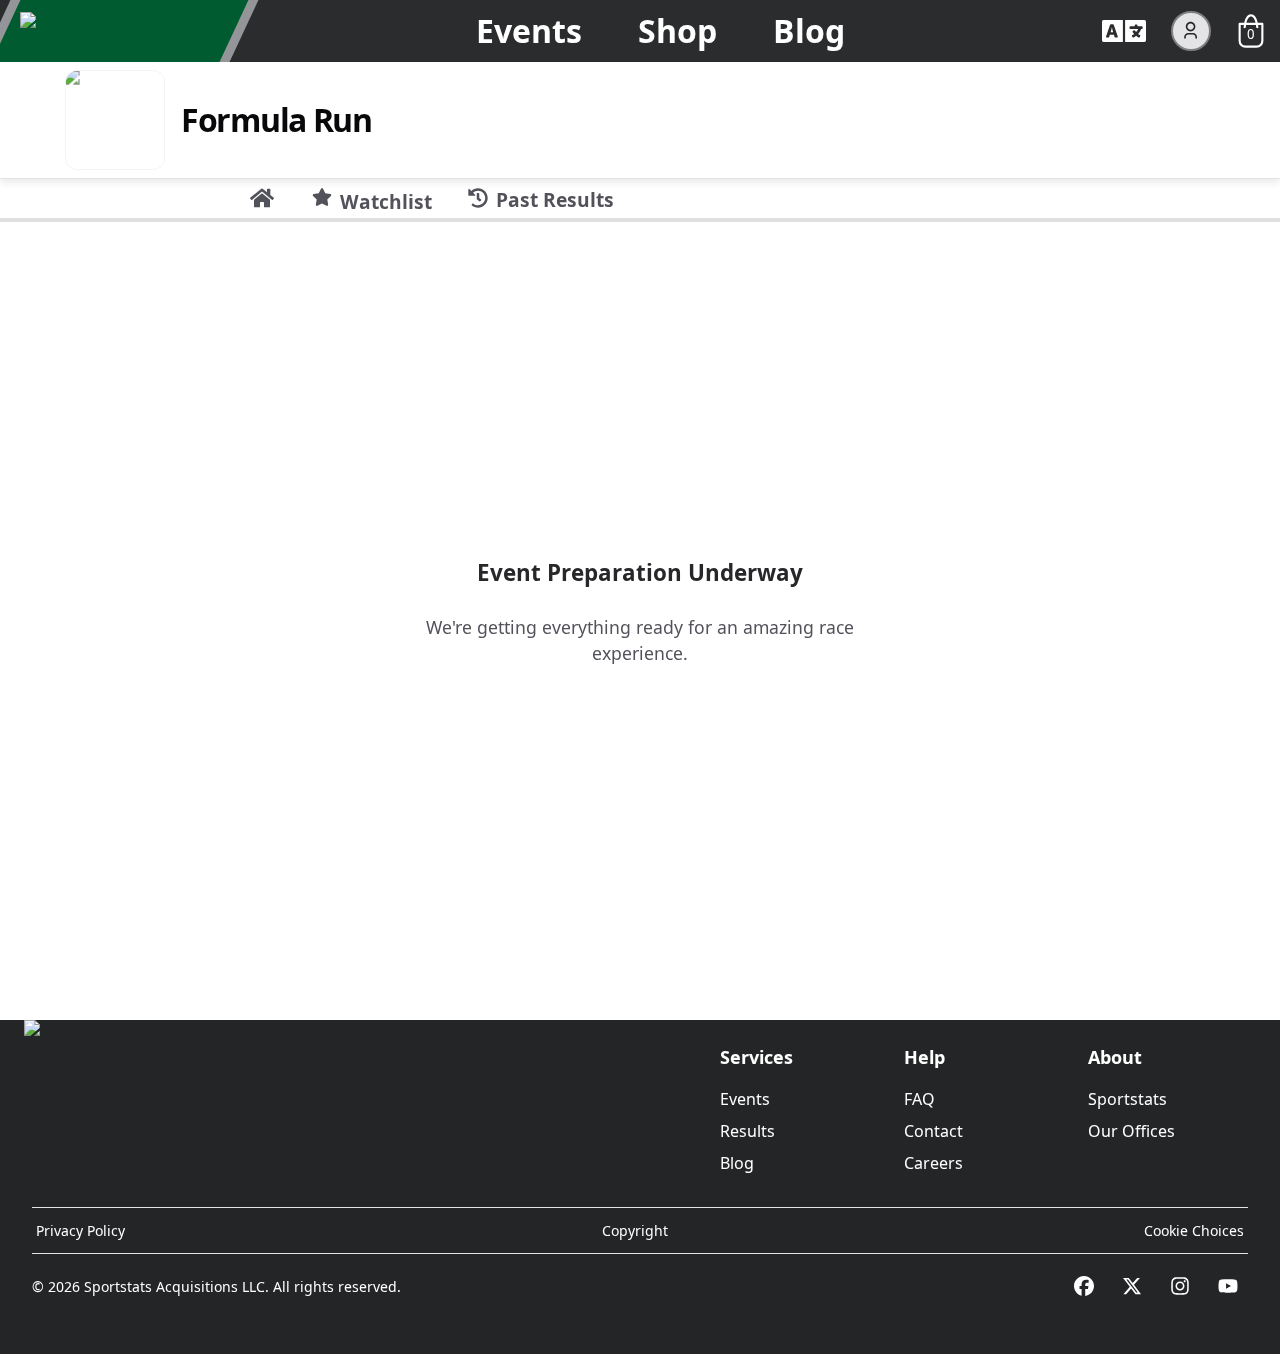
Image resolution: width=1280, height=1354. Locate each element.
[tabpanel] (640, 613)
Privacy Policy (80, 1230)
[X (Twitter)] (1132, 1286)
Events (529, 30)
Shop (677, 30)
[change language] (1124, 31)
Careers (933, 1163)
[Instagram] (1180, 1286)
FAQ (919, 1099)
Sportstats (1127, 1099)
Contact (933, 1131)
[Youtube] (1228, 1286)
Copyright (635, 1230)
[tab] (262, 198)
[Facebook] (1084, 1286)
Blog (809, 30)
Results (747, 1131)
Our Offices (1131, 1131)
